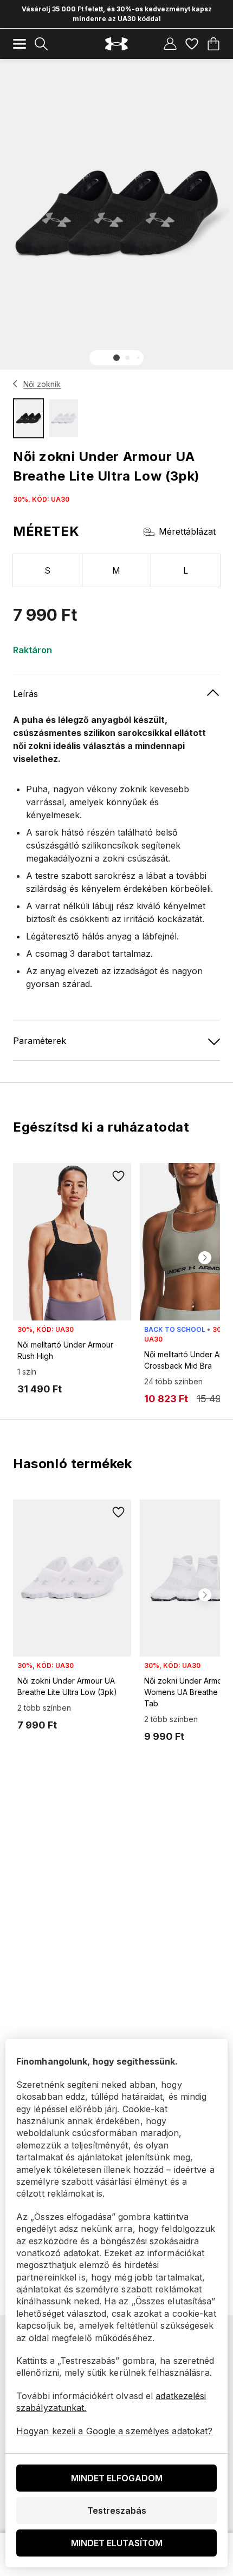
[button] (116, 358)
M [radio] (116, 570)
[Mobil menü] (20, 44)
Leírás (25, 694)
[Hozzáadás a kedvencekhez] (118, 1176)
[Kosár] (213, 44)
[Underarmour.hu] (116, 44)
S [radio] (47, 570)
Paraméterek (40, 1041)
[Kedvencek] (192, 44)
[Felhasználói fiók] (170, 44)
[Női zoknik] (15, 384)
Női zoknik (42, 384)
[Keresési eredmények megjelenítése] (41, 44)
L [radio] (186, 570)
